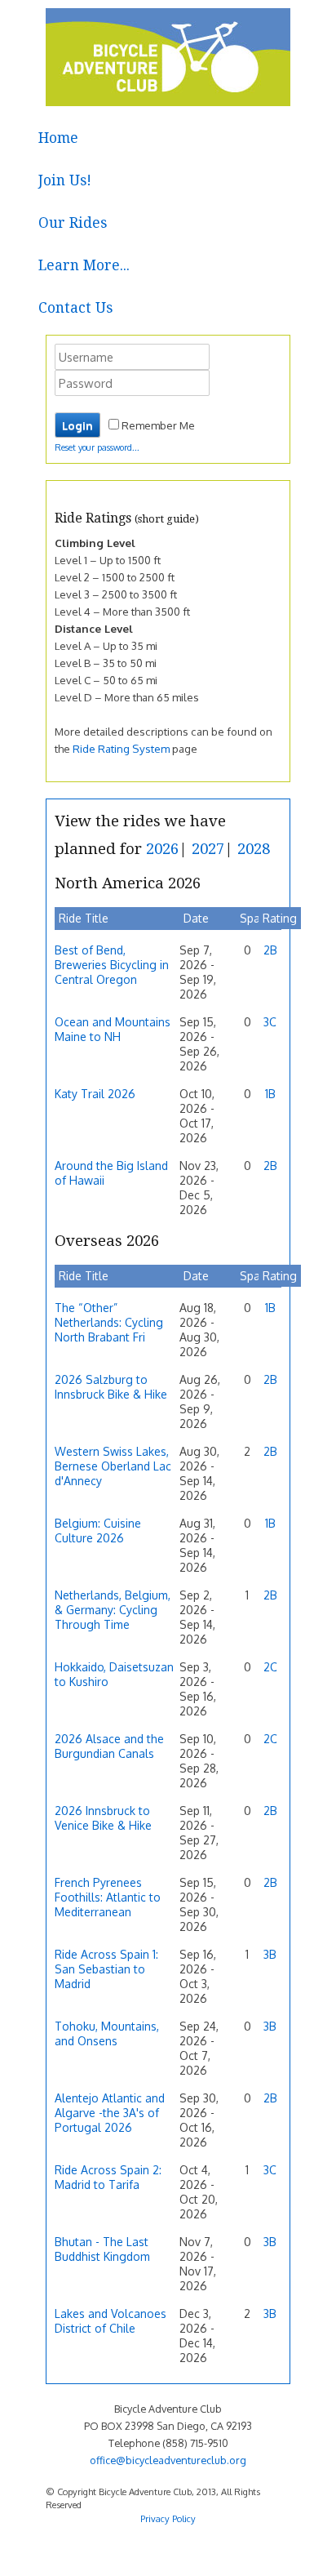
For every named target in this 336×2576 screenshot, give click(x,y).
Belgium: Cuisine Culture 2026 (98, 1530)
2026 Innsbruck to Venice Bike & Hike (103, 1818)
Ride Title (84, 918)
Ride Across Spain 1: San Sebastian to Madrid (106, 1969)
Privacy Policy (168, 2518)
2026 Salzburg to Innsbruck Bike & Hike (111, 1387)
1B (270, 1094)
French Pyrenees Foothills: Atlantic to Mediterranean (108, 1897)
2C (270, 1667)
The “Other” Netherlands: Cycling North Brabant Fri (109, 1322)
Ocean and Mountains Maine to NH (113, 1029)
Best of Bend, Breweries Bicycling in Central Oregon (112, 965)
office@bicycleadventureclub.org (168, 2460)
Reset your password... (97, 447)
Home (58, 138)
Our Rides (73, 223)
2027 (208, 849)
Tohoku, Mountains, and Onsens (107, 2033)
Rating (280, 918)
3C (270, 1022)
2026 (162, 849)
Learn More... (84, 265)
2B (270, 950)
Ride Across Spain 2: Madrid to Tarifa (108, 2177)
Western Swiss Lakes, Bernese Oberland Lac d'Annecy (113, 1466)
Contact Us (75, 308)
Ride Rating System (121, 748)
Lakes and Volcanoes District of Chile (111, 2321)
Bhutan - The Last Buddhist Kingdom (102, 2249)
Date (196, 918)
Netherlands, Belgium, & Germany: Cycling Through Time (113, 1610)
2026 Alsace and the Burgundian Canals (109, 1746)
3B (270, 1954)
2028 (254, 849)
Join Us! (65, 180)
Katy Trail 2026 (95, 1094)
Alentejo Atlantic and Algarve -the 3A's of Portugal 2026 (110, 2113)
